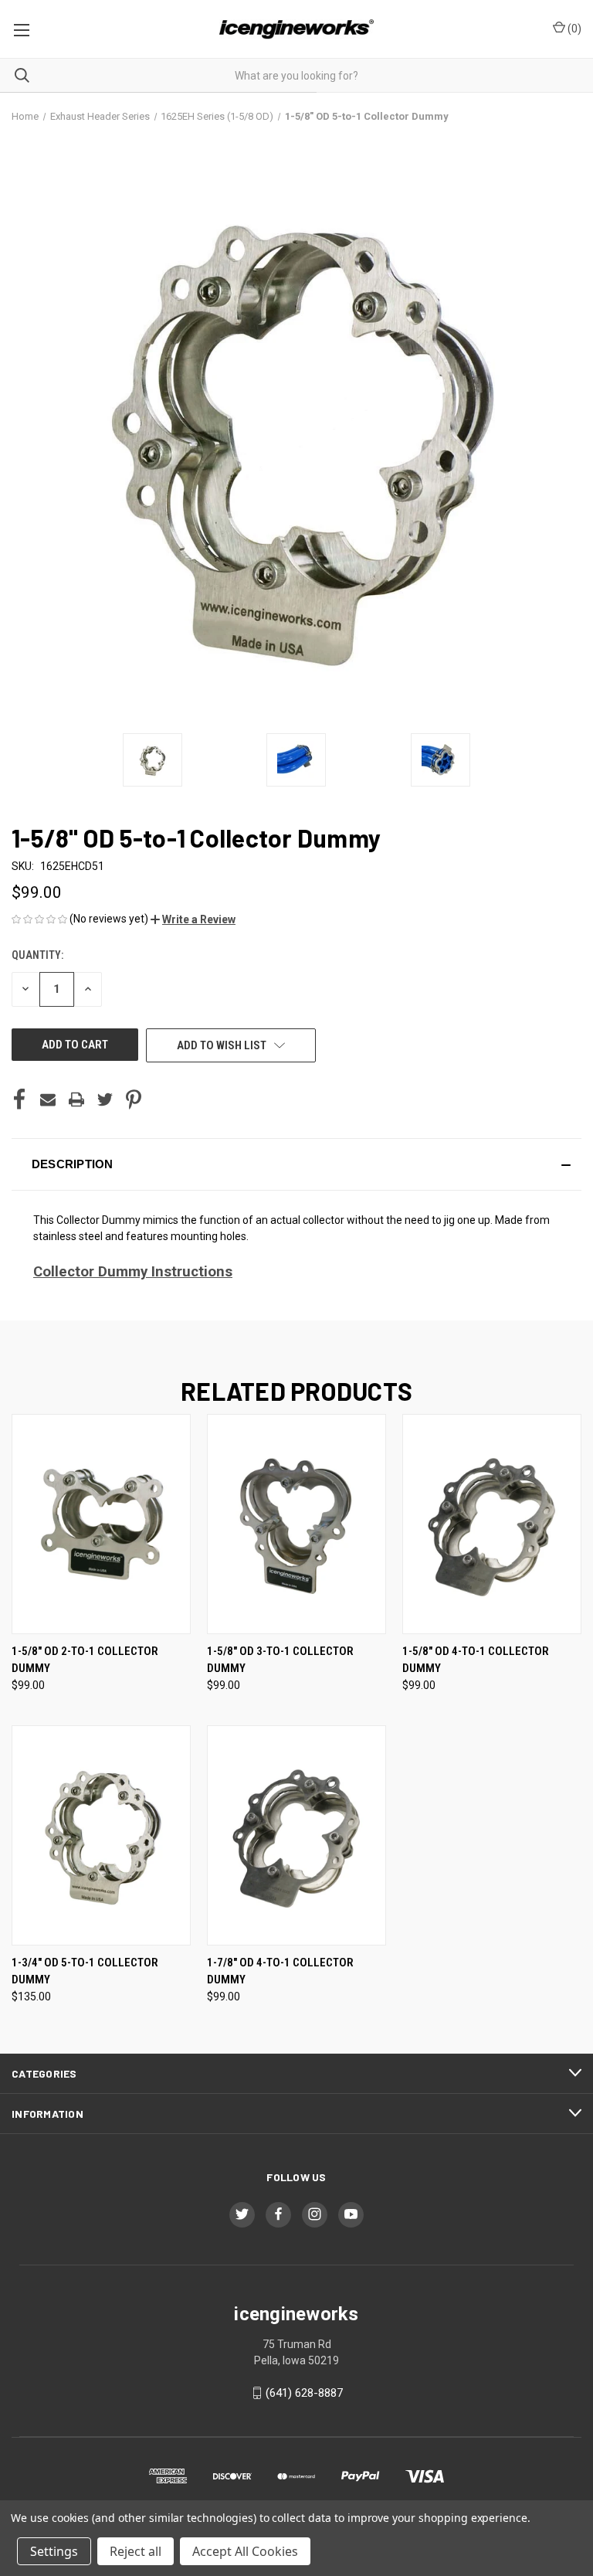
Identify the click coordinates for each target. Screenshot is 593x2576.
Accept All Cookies (245, 2551)
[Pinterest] (134, 1099)
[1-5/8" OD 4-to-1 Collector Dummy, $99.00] (492, 1524)
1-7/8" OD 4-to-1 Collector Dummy (280, 1971)
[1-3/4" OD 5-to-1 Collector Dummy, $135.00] (101, 1835)
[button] (193, 919)
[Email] (48, 1099)
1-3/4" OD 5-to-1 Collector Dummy (85, 1971)
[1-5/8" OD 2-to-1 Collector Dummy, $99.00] (101, 1524)
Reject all (136, 2551)
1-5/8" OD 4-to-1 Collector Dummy (476, 1660)
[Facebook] (19, 1099)
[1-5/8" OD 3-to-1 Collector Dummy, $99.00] (296, 1524)
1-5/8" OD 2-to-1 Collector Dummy (85, 1660)
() (573, 29)
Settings (54, 2551)
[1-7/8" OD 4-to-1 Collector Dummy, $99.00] (296, 1835)
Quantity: (37, 955)
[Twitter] (105, 1099)
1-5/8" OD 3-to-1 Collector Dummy (280, 1660)
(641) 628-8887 (304, 2393)
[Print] (76, 1099)
